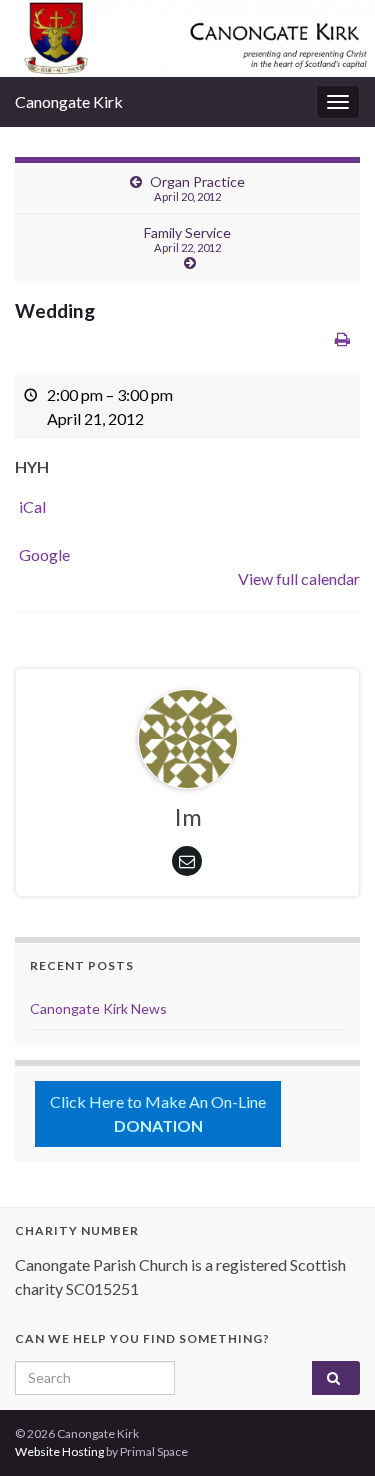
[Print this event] (342, 338)
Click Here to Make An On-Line (158, 1113)
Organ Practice (197, 188)
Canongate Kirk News (98, 1008)
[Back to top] (330, 1431)
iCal (32, 506)
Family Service (187, 239)
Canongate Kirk (69, 101)
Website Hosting (59, 1451)
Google (44, 554)
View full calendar (299, 578)
